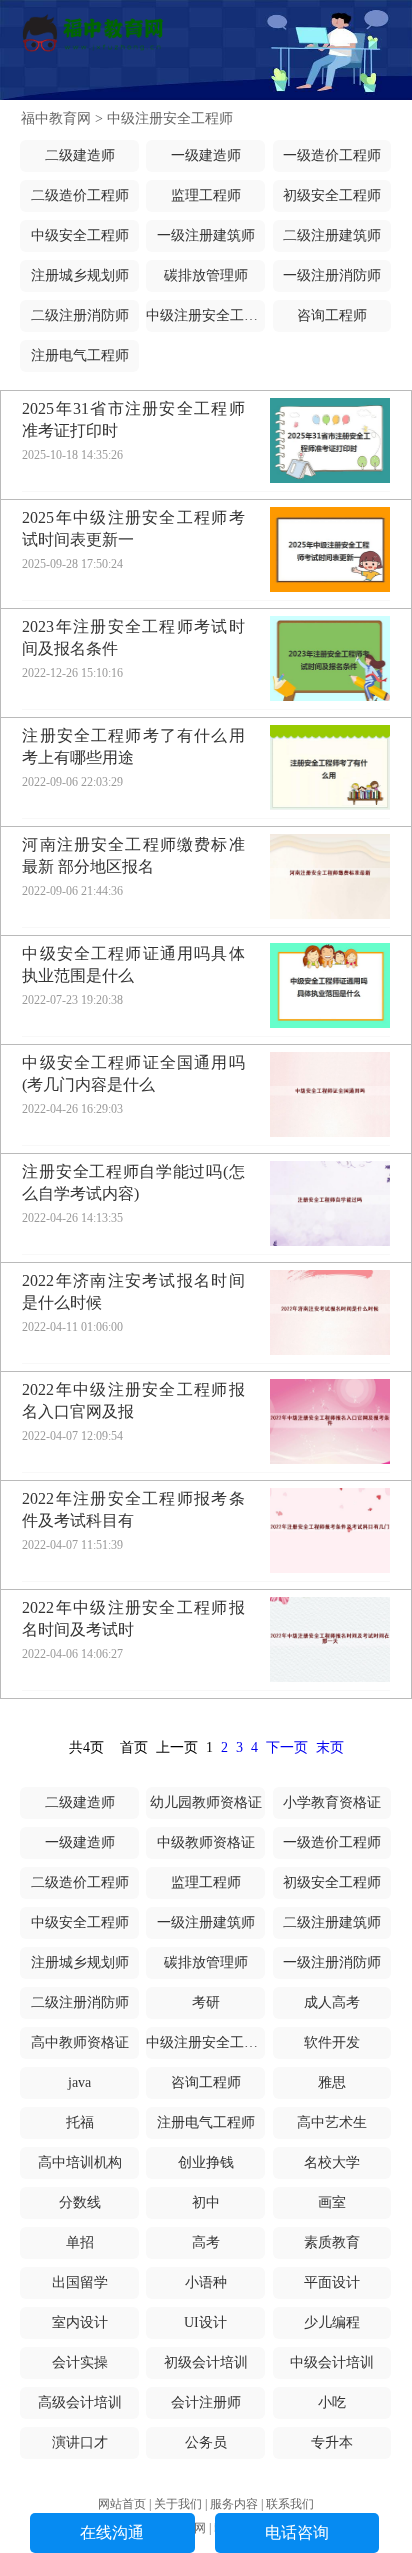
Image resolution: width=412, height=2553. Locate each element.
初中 (206, 2202)
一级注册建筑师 (206, 235)
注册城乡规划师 (80, 275)
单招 (80, 2242)
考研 (206, 2002)
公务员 (206, 2442)
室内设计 (80, 2322)
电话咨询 (297, 2532)
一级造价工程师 (332, 155)
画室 (332, 2202)
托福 (80, 2122)
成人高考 (332, 2002)
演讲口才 (80, 2442)
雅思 (332, 2082)
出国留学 (80, 2282)
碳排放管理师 (206, 275)
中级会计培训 (332, 2362)
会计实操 (80, 2362)
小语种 (206, 2282)
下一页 (287, 1747)
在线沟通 (112, 2532)
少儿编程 (332, 2322)
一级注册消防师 (332, 275)
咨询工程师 (332, 315)
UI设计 (205, 2322)
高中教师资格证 (80, 2042)
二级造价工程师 (80, 195)
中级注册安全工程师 (170, 118)
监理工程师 (206, 195)
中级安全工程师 (80, 235)
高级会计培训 (80, 2402)
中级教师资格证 (206, 1842)
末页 (330, 1747)
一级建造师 (206, 155)
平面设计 (332, 2282)
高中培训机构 (80, 2162)
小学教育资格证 (332, 1802)
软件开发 (332, 2042)
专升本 (332, 2442)
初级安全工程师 (332, 195)
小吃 (332, 2402)
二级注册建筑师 (332, 235)
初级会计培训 (206, 2362)
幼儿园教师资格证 (206, 1802)
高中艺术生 (332, 2122)
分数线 (80, 2202)
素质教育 (332, 2242)
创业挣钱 (206, 2162)
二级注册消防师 (80, 315)
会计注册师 (206, 2402)
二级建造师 (80, 155)
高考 (206, 2242)
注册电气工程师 (80, 355)
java (79, 2082)
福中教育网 (56, 118)
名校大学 (332, 2162)
